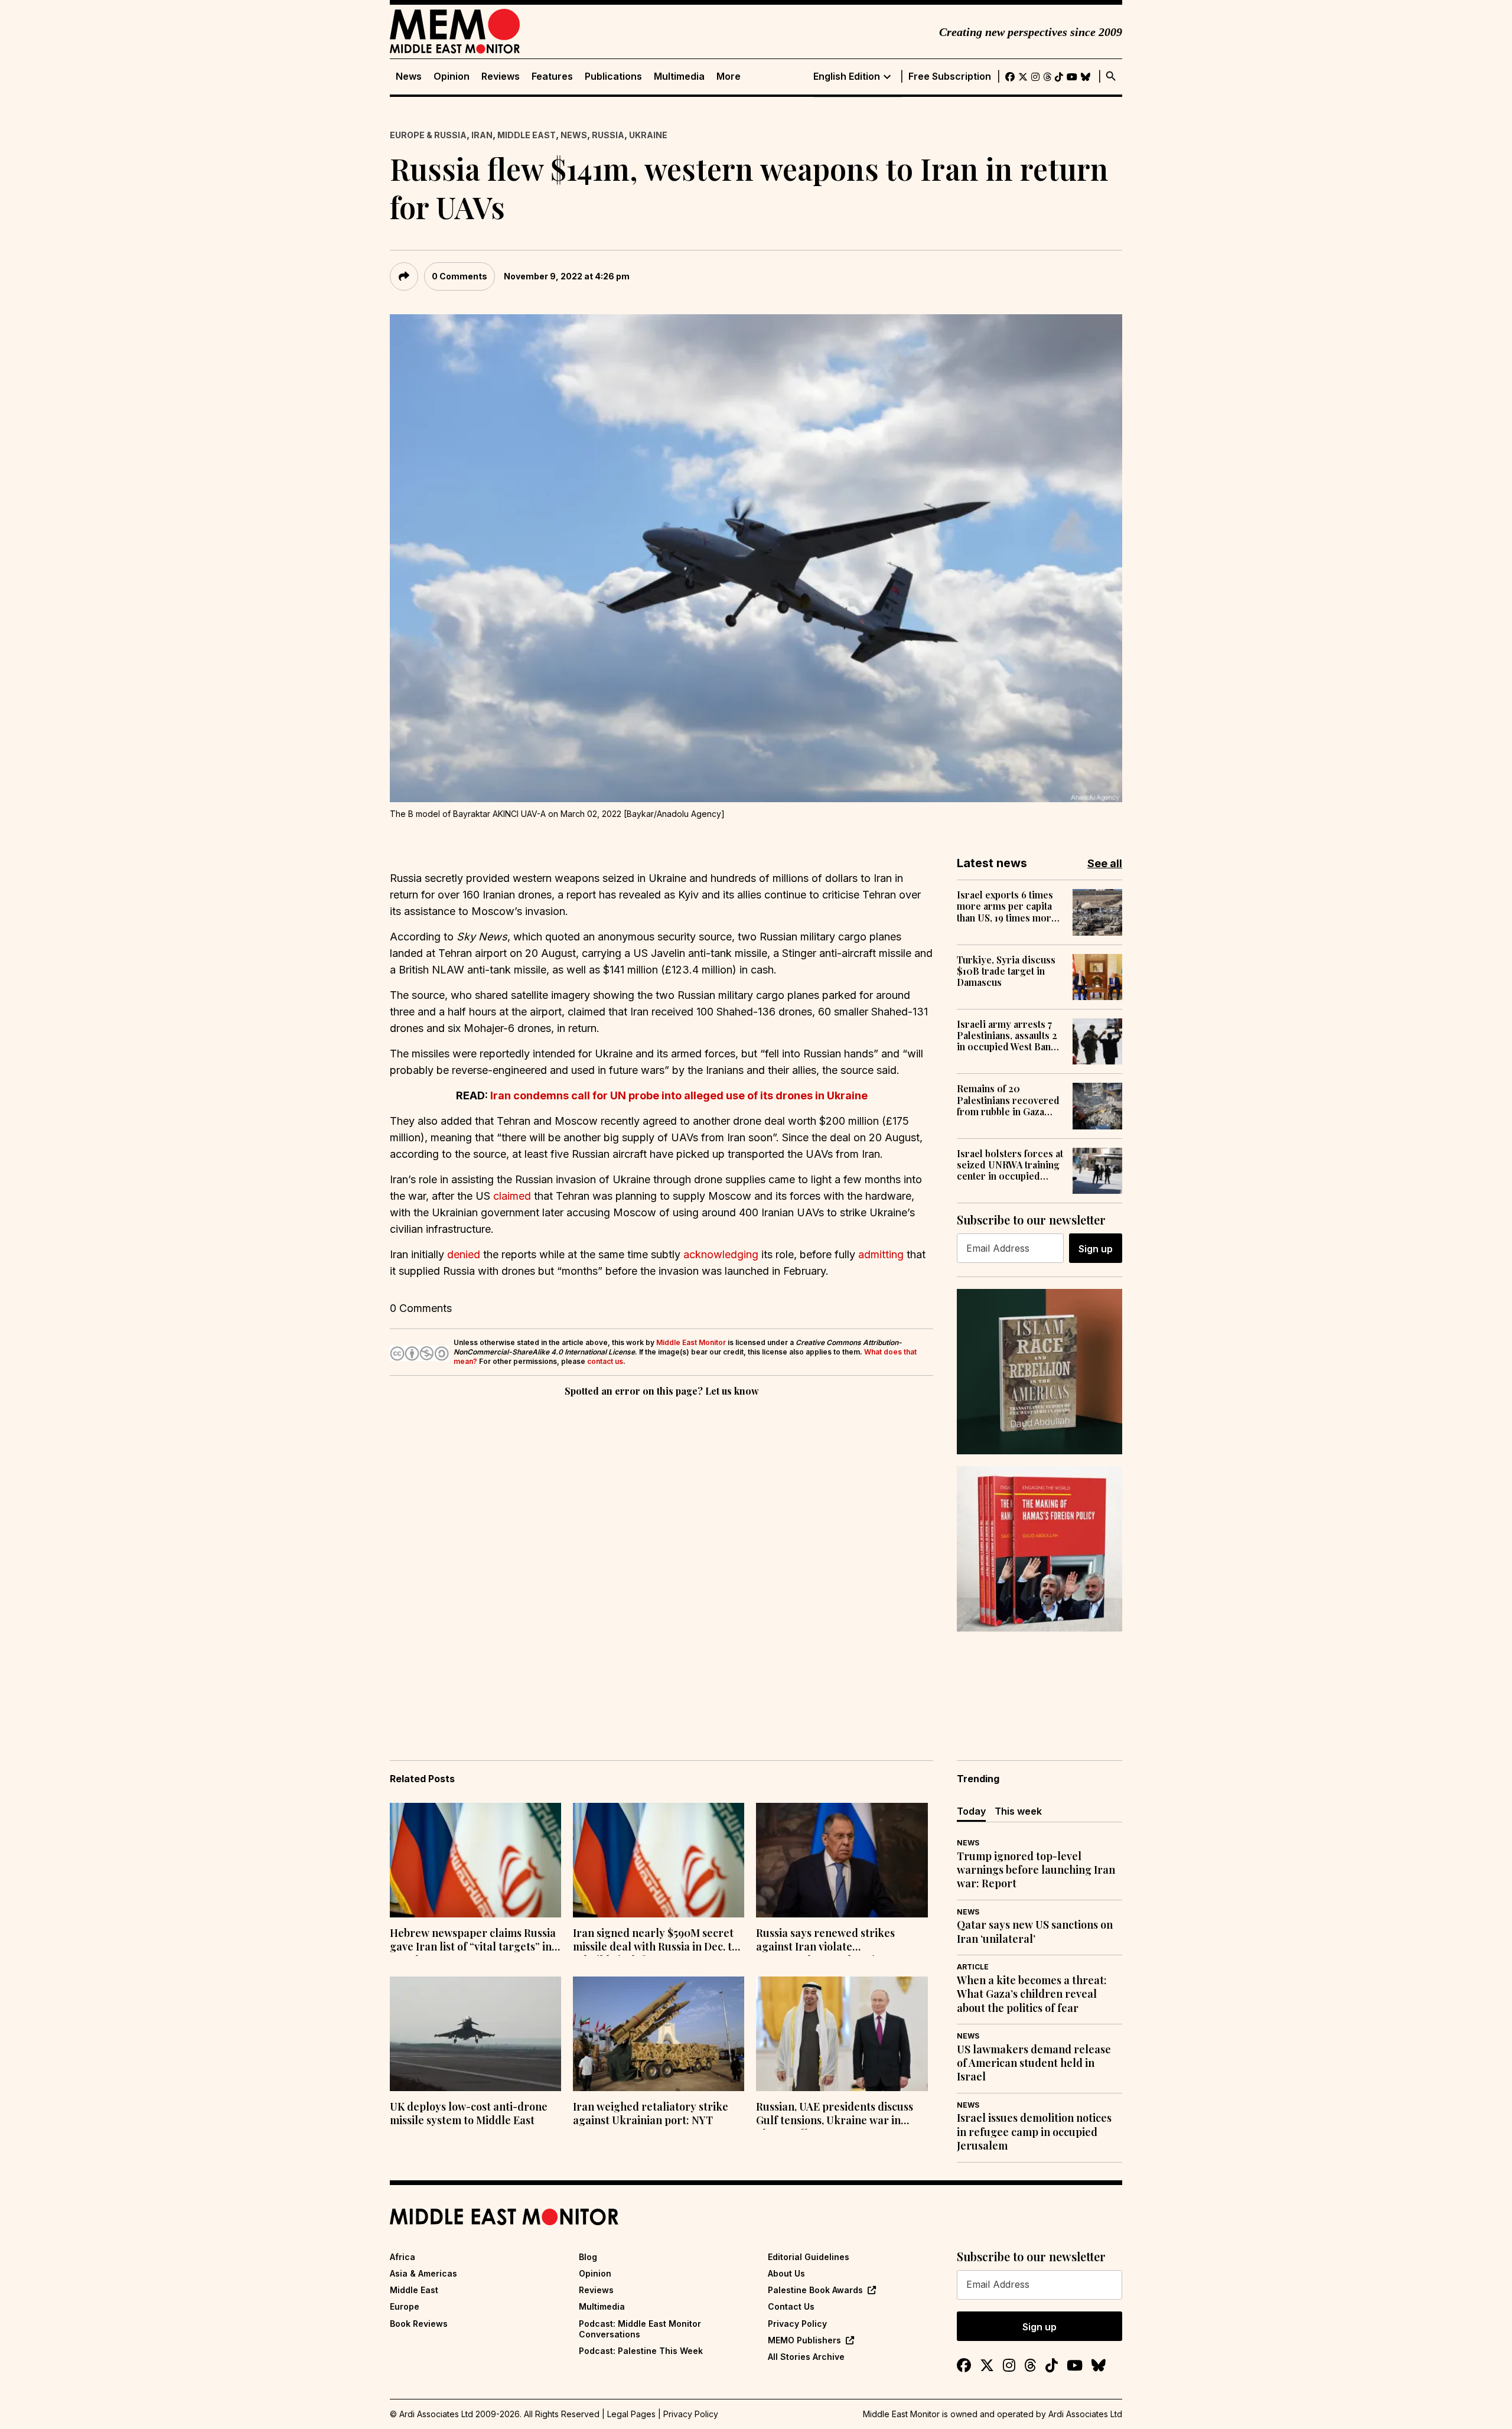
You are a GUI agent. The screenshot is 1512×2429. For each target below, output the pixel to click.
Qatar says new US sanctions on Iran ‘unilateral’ (1035, 1932)
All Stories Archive (806, 2357)
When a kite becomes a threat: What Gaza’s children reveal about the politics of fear (1032, 1994)
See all (1105, 863)
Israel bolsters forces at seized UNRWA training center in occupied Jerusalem (1010, 1165)
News (409, 76)
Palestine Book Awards (815, 2290)
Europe (405, 2306)
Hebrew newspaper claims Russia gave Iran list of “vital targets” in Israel (473, 1941)
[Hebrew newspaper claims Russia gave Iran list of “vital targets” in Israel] (475, 1860)
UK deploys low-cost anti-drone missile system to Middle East (469, 2114)
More (729, 76)
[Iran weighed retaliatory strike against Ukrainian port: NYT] (659, 2034)
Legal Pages (631, 2414)
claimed (512, 1196)
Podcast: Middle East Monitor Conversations (640, 2329)
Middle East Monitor (691, 1342)
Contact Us (791, 2306)
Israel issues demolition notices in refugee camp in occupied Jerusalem (1034, 2132)
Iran (482, 135)
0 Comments (460, 276)
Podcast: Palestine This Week (641, 2351)
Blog (588, 2257)
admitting (881, 1254)
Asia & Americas (423, 2273)
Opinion (452, 76)
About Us (786, 2273)
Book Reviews (419, 2324)
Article (973, 1967)
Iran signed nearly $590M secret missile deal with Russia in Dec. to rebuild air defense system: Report (655, 1941)
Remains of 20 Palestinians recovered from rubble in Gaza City (1008, 1100)
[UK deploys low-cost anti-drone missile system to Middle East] (475, 2034)
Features (552, 76)
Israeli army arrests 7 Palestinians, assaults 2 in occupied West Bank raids (1007, 1036)
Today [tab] (971, 1811)
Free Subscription (950, 76)
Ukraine (648, 135)
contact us (605, 1361)
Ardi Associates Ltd (1085, 2414)
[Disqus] (661, 1562)
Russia (608, 135)
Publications (613, 76)
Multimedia (679, 76)
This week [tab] (1018, 1811)
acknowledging (721, 1254)
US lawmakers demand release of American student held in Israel (1034, 2063)
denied (464, 1254)
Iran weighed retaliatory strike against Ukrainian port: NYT (651, 2114)
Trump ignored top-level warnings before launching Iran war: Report (1036, 1870)
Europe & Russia (428, 135)
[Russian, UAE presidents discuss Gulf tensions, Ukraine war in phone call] (842, 2034)
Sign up (1096, 1249)
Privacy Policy (797, 2324)
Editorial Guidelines (809, 2257)
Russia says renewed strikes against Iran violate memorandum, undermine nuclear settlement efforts (825, 1941)
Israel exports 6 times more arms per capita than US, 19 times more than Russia (1007, 906)
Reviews (501, 76)
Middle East (527, 135)
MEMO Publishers (804, 2340)
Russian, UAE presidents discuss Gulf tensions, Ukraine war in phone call (835, 2115)
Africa (403, 2257)
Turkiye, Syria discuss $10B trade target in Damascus (1006, 971)
